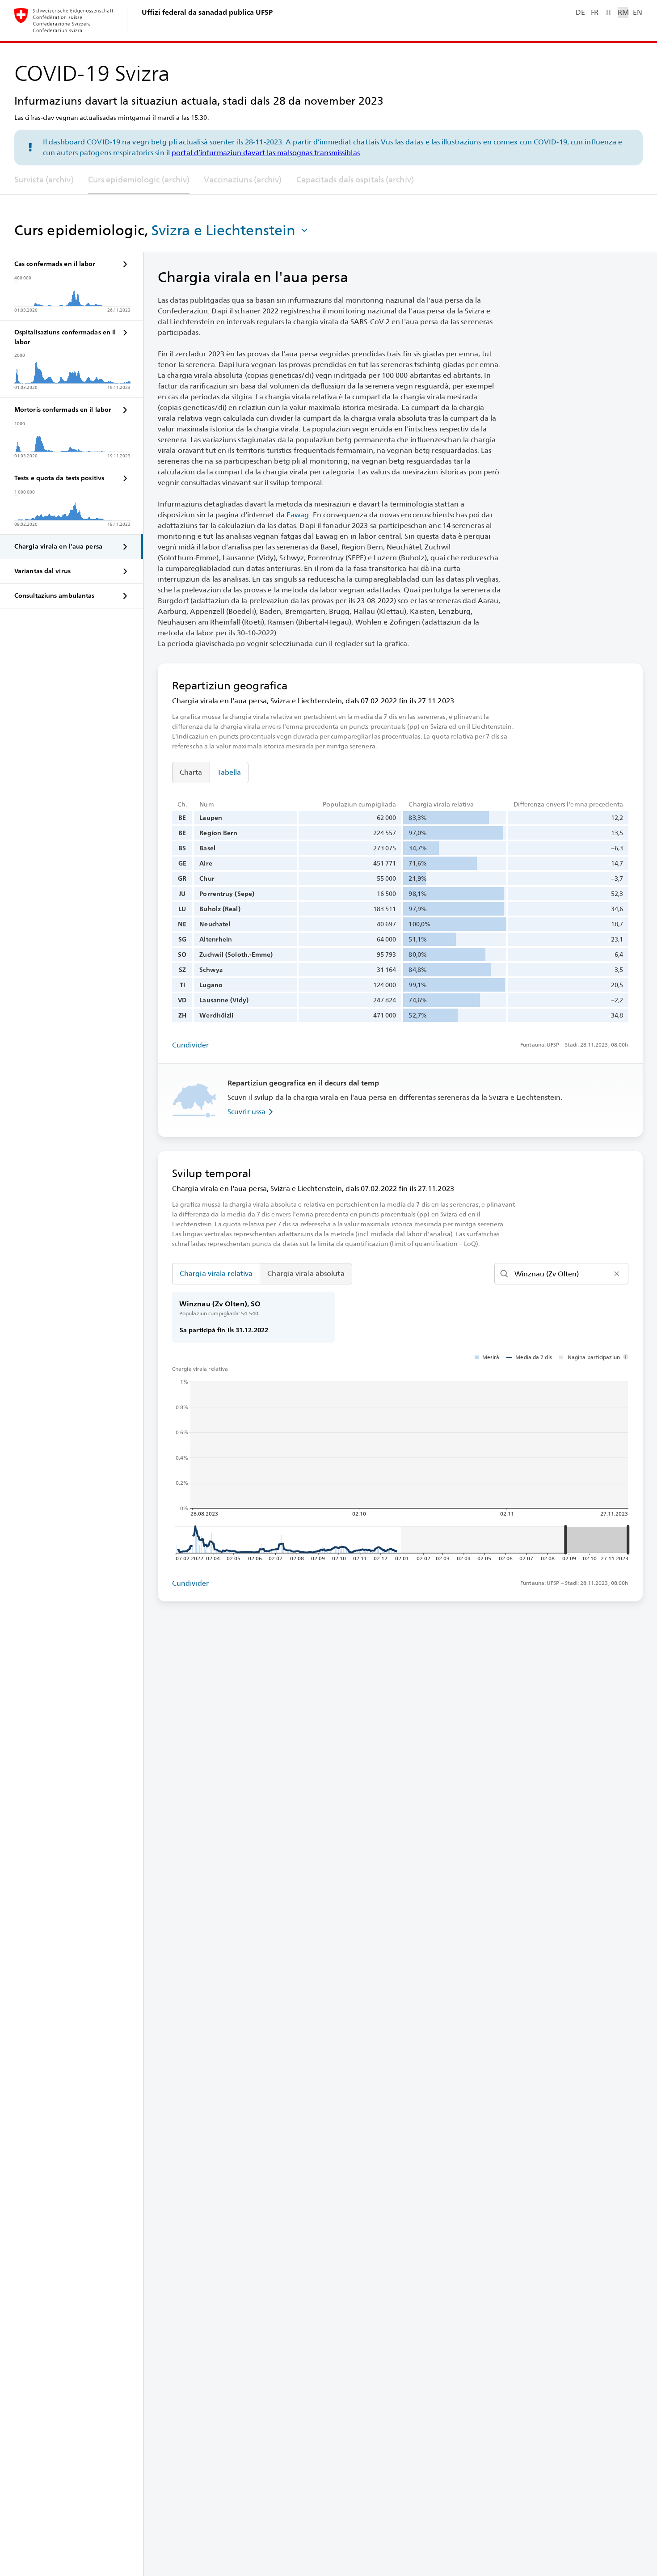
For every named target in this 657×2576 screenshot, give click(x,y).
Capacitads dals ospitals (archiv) (355, 179)
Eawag (298, 515)
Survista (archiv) (44, 179)
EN (637, 12)
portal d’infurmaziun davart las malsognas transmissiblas (266, 153)
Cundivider (190, 1045)
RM (623, 12)
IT (609, 12)
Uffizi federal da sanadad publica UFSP (207, 12)
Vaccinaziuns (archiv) (243, 179)
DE (580, 12)
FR (595, 12)
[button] (231, 230)
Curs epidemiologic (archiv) (139, 179)
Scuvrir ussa (246, 1112)
